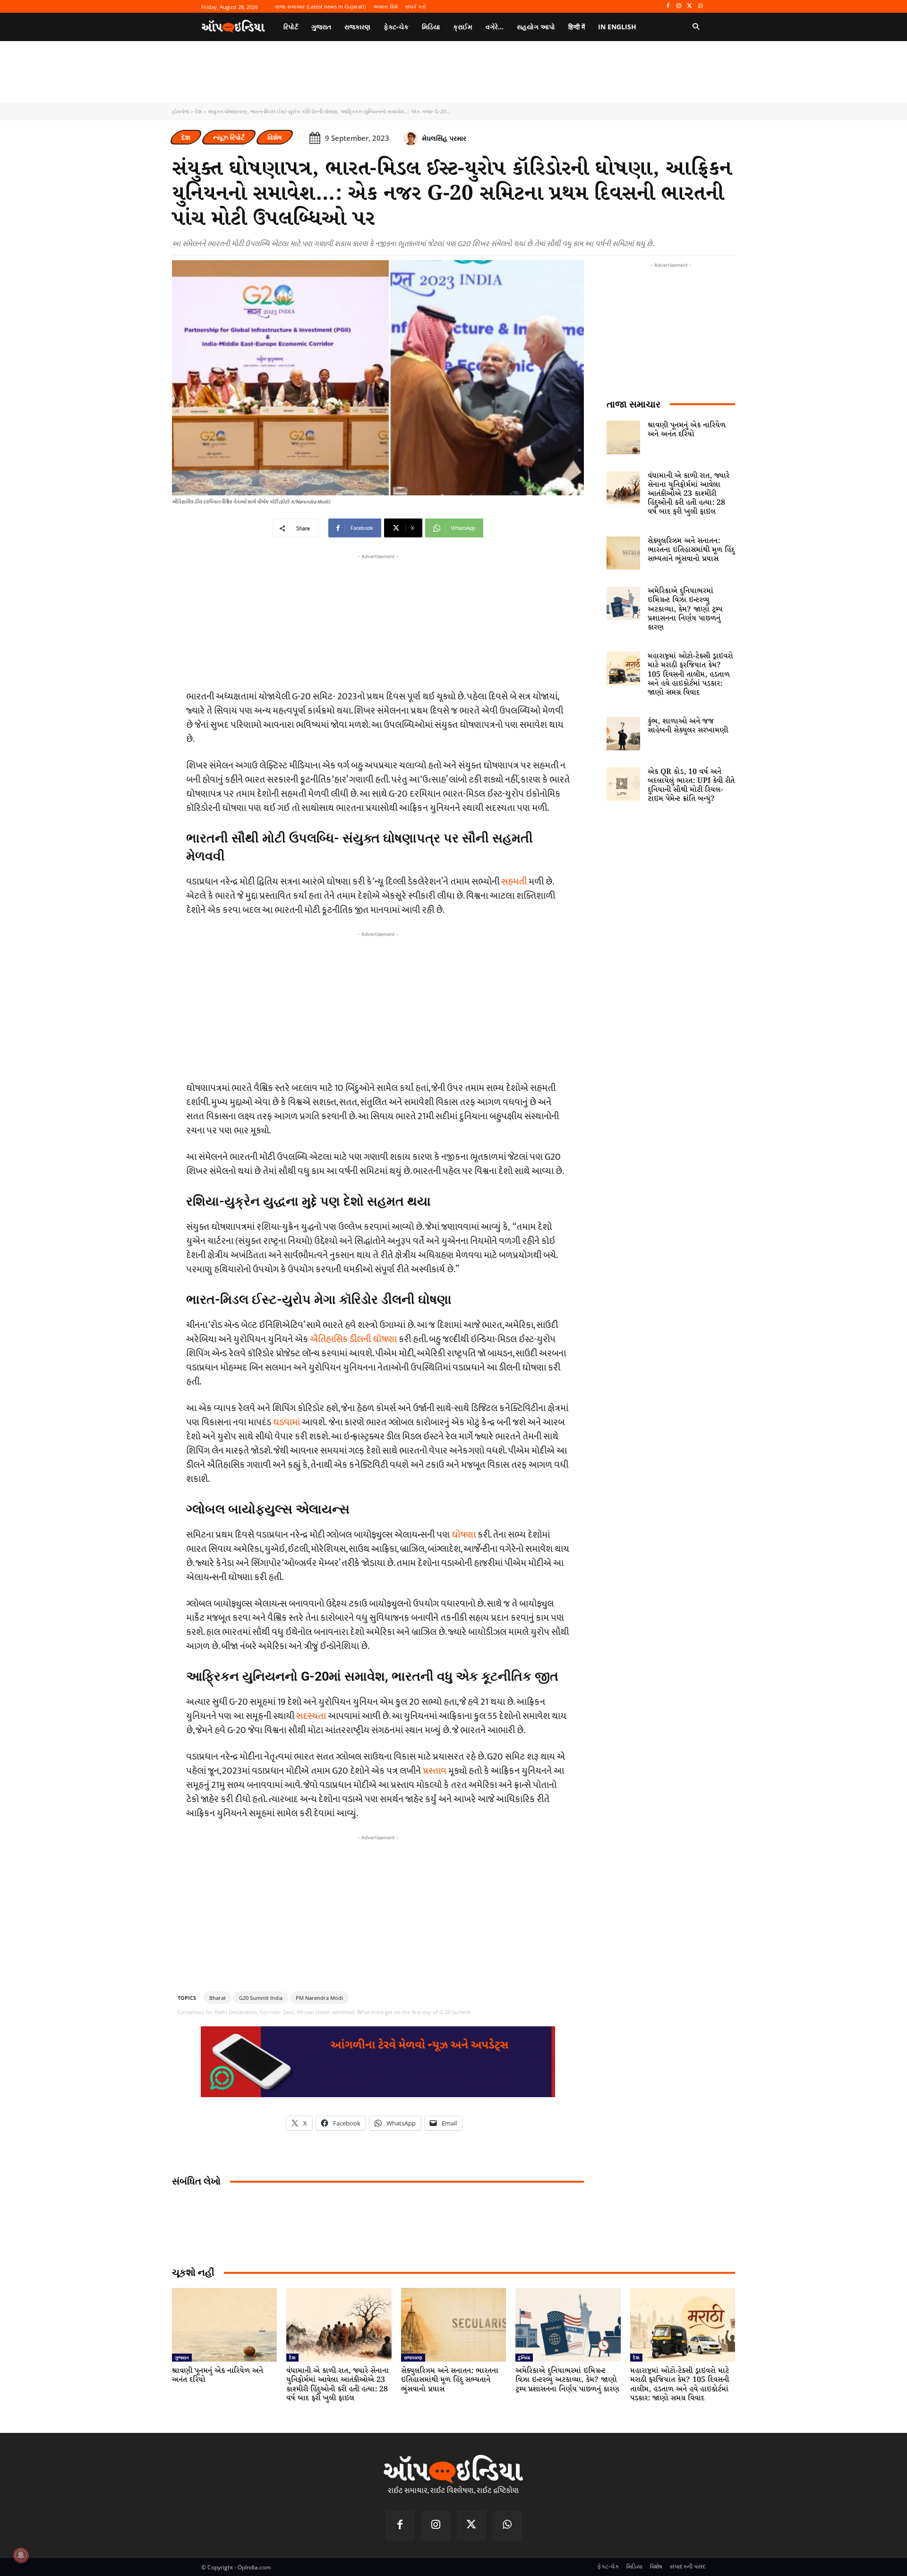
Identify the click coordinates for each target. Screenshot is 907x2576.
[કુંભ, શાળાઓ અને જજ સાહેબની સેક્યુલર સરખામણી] (623, 734)
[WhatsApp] (700, 6)
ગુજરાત (182, 2357)
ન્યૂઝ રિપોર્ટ (229, 137)
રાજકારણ (413, 2357)
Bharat (218, 1998)
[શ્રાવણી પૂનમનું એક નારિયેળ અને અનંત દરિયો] (623, 438)
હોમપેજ (180, 111)
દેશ (198, 111)
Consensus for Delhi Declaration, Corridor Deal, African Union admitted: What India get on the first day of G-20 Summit (324, 2012)
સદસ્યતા (311, 1716)
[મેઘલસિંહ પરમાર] (412, 138)
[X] (689, 6)
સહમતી (514, 882)
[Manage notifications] (21, 2555)
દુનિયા (524, 2357)
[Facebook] (668, 6)
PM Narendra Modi (319, 1998)
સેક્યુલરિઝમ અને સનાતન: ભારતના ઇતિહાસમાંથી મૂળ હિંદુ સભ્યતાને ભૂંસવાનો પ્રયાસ (691, 550)
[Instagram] (679, 6)
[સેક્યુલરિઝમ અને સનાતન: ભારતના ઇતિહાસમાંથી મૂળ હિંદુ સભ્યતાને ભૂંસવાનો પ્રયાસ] (623, 553)
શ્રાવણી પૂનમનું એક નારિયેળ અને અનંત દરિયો (687, 430)
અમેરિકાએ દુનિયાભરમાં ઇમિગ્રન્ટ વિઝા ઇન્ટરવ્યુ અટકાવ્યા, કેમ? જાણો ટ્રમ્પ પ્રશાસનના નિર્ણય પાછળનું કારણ (685, 609)
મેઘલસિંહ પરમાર (444, 138)
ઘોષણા (464, 1535)
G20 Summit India (261, 1998)
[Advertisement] (378, 1005)
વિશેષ (275, 137)
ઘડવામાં (287, 1422)
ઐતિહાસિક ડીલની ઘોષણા (353, 1339)
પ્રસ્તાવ (435, 1771)
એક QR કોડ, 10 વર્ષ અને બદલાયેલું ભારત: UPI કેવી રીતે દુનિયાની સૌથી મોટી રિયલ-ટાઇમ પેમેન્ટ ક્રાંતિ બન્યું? (691, 786)
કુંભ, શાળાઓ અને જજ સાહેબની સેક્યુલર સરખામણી (688, 726)
